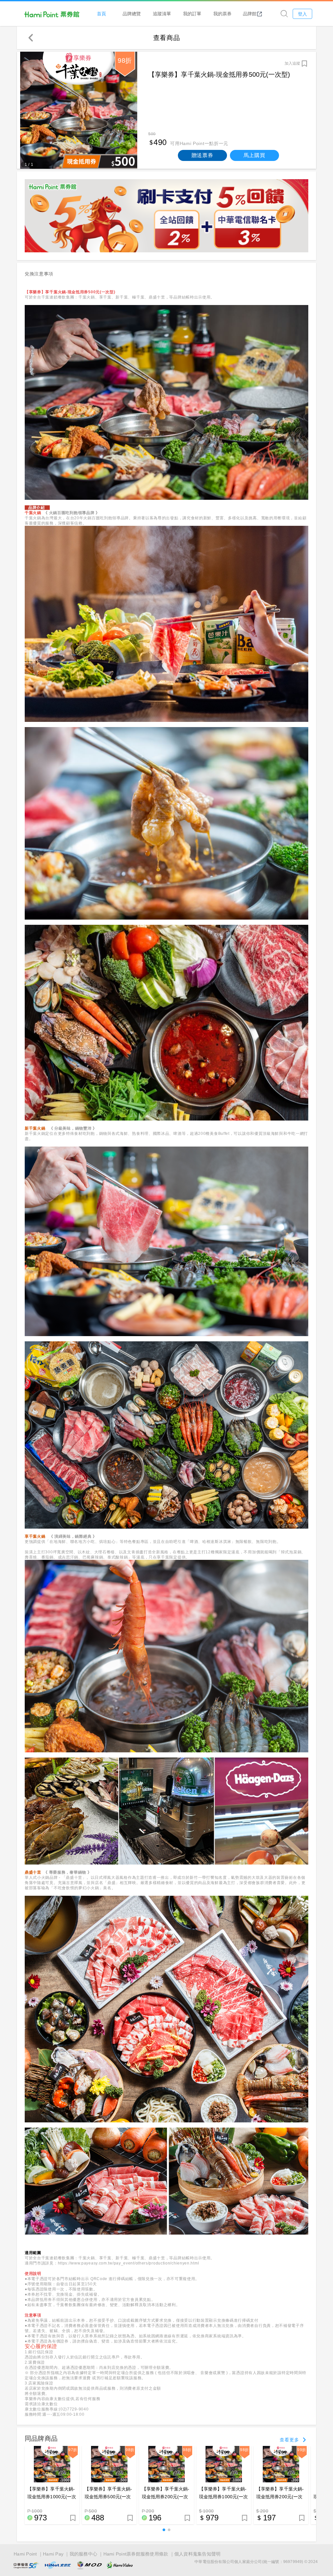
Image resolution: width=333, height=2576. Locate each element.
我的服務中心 (84, 2554)
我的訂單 (192, 13)
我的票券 (222, 13)
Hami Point (25, 2554)
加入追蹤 (292, 63)
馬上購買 (254, 155)
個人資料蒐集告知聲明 (198, 2554)
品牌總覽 (132, 13)
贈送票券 (202, 155)
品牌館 (250, 13)
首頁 (101, 13)
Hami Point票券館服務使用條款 (136, 2554)
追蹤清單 (162, 13)
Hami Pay (53, 2554)
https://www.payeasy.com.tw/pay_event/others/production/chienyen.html (129, 2263)
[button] (164, 2530)
